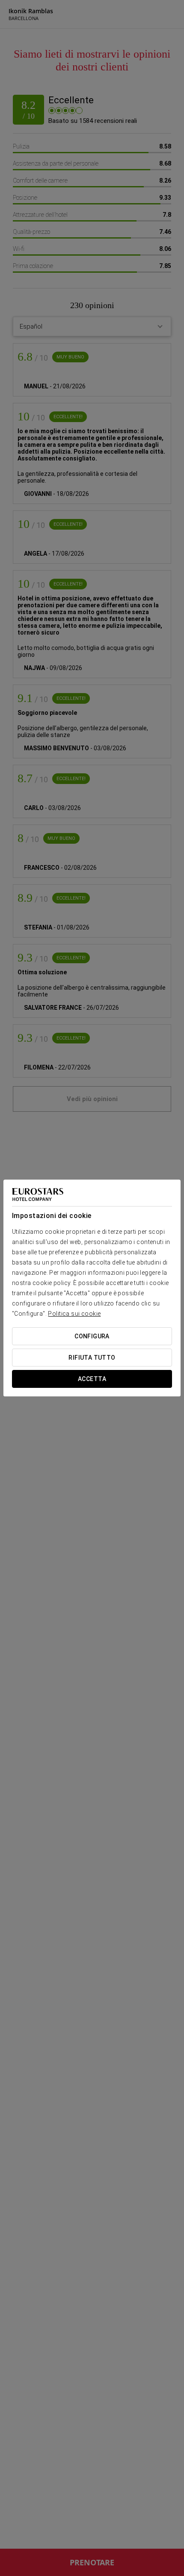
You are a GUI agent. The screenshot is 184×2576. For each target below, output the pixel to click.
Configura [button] (92, 1336)
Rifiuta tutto (92, 1358)
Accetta (92, 1379)
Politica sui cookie (74, 1314)
